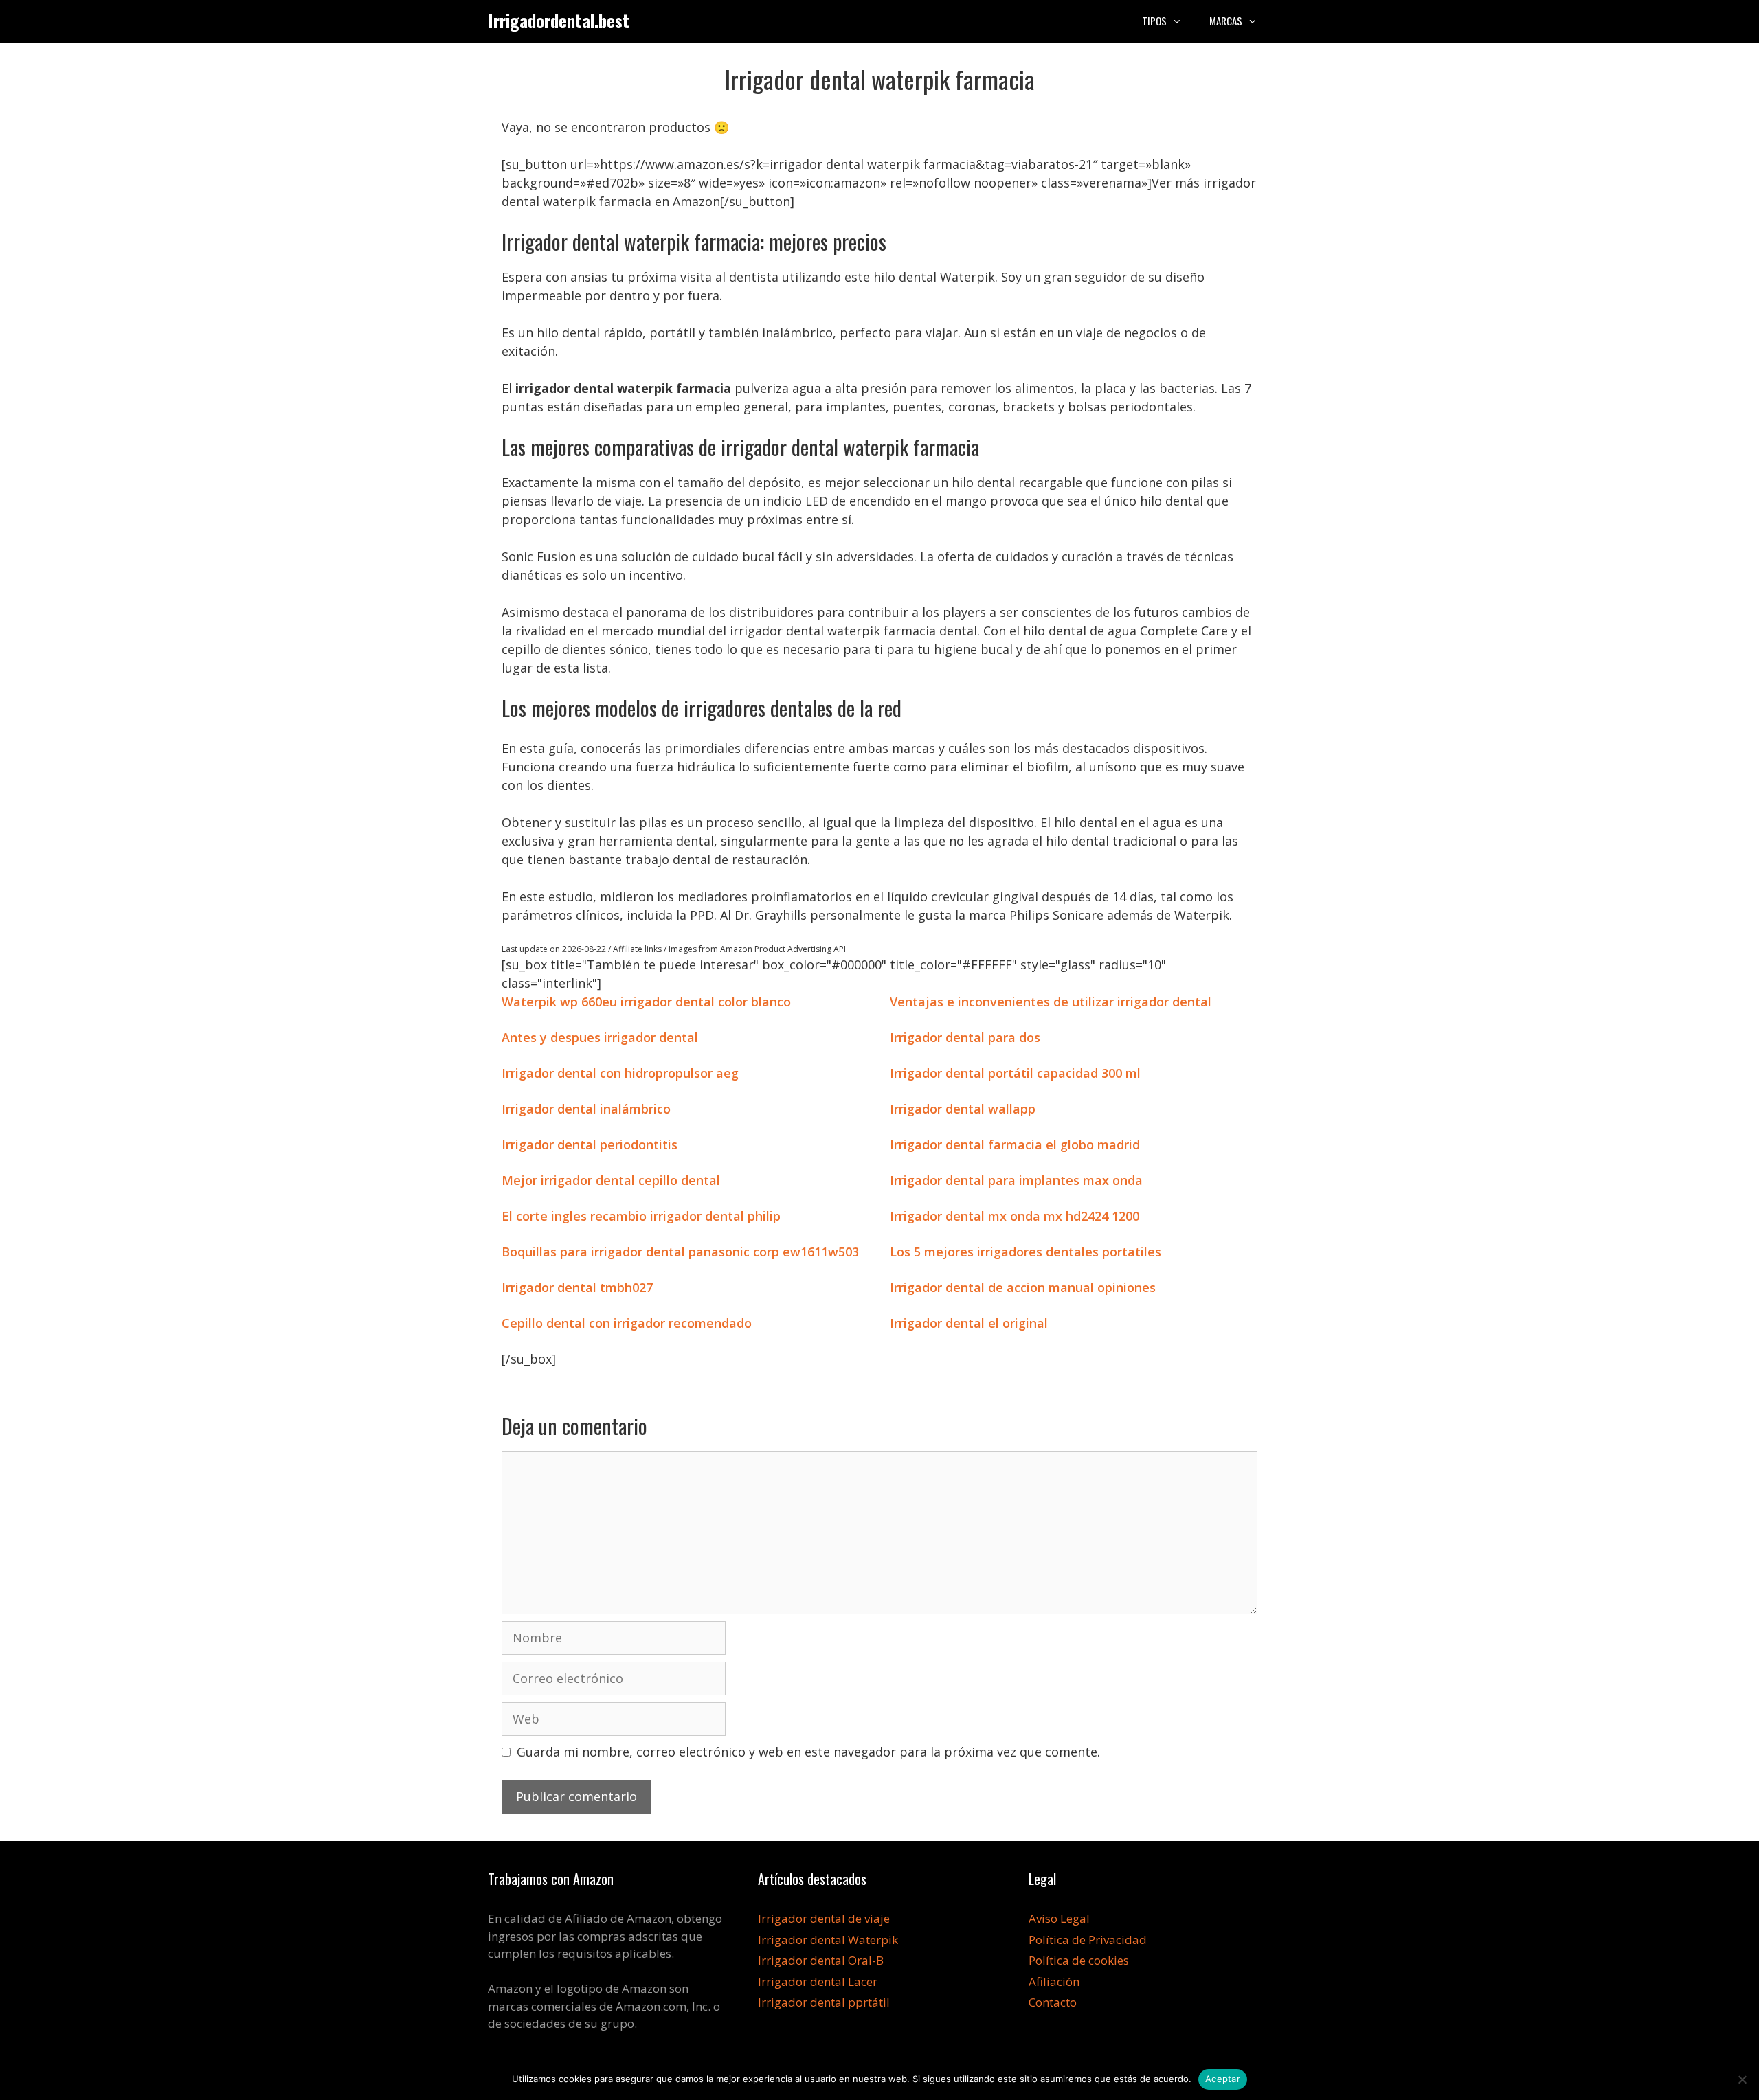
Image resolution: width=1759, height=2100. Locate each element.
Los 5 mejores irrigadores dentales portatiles (1026, 1252)
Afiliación (1054, 1982)
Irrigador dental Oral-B (821, 1960)
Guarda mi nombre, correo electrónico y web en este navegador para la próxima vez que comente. (808, 1752)
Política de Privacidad (1088, 1940)
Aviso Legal (1059, 1918)
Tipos (1154, 21)
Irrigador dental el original (969, 1323)
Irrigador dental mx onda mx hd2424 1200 (1015, 1216)
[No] (1742, 2079)
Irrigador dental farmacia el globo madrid (1015, 1144)
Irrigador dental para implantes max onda (1016, 1180)
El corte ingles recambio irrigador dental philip (641, 1216)
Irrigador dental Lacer (818, 1982)
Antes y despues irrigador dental (600, 1037)
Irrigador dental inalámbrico (586, 1109)
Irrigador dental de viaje (824, 1918)
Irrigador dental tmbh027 (577, 1287)
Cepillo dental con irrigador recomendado (627, 1323)
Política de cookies (1079, 1960)
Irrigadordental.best (559, 20)
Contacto (1053, 2002)
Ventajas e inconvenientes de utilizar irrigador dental (1051, 1002)
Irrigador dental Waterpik (828, 1940)
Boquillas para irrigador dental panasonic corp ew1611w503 (680, 1252)
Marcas (1226, 21)
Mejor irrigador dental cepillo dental (611, 1180)
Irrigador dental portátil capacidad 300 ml (1015, 1073)
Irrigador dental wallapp (963, 1109)
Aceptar (1223, 2079)
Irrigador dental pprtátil (824, 2002)
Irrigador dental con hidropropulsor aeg (620, 1073)
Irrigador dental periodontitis (590, 1144)
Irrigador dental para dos (965, 1037)
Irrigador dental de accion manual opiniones (1023, 1287)
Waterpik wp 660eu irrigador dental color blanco (646, 1002)
